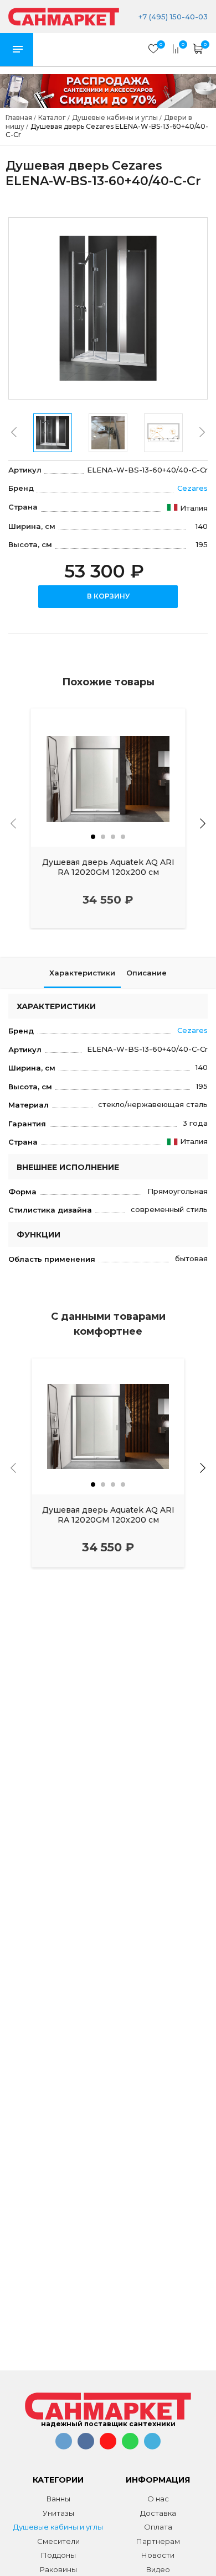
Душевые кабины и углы (58, 2527)
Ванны (58, 2499)
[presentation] (14, 432)
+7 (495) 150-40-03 (172, 17)
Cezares (192, 488)
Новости (158, 2555)
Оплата (158, 2527)
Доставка (158, 2513)
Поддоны (58, 2555)
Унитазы (58, 2513)
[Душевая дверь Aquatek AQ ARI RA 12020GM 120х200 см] (108, 778)
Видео (158, 2569)
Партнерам (158, 2541)
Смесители (58, 2541)
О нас (158, 2499)
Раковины (58, 2569)
